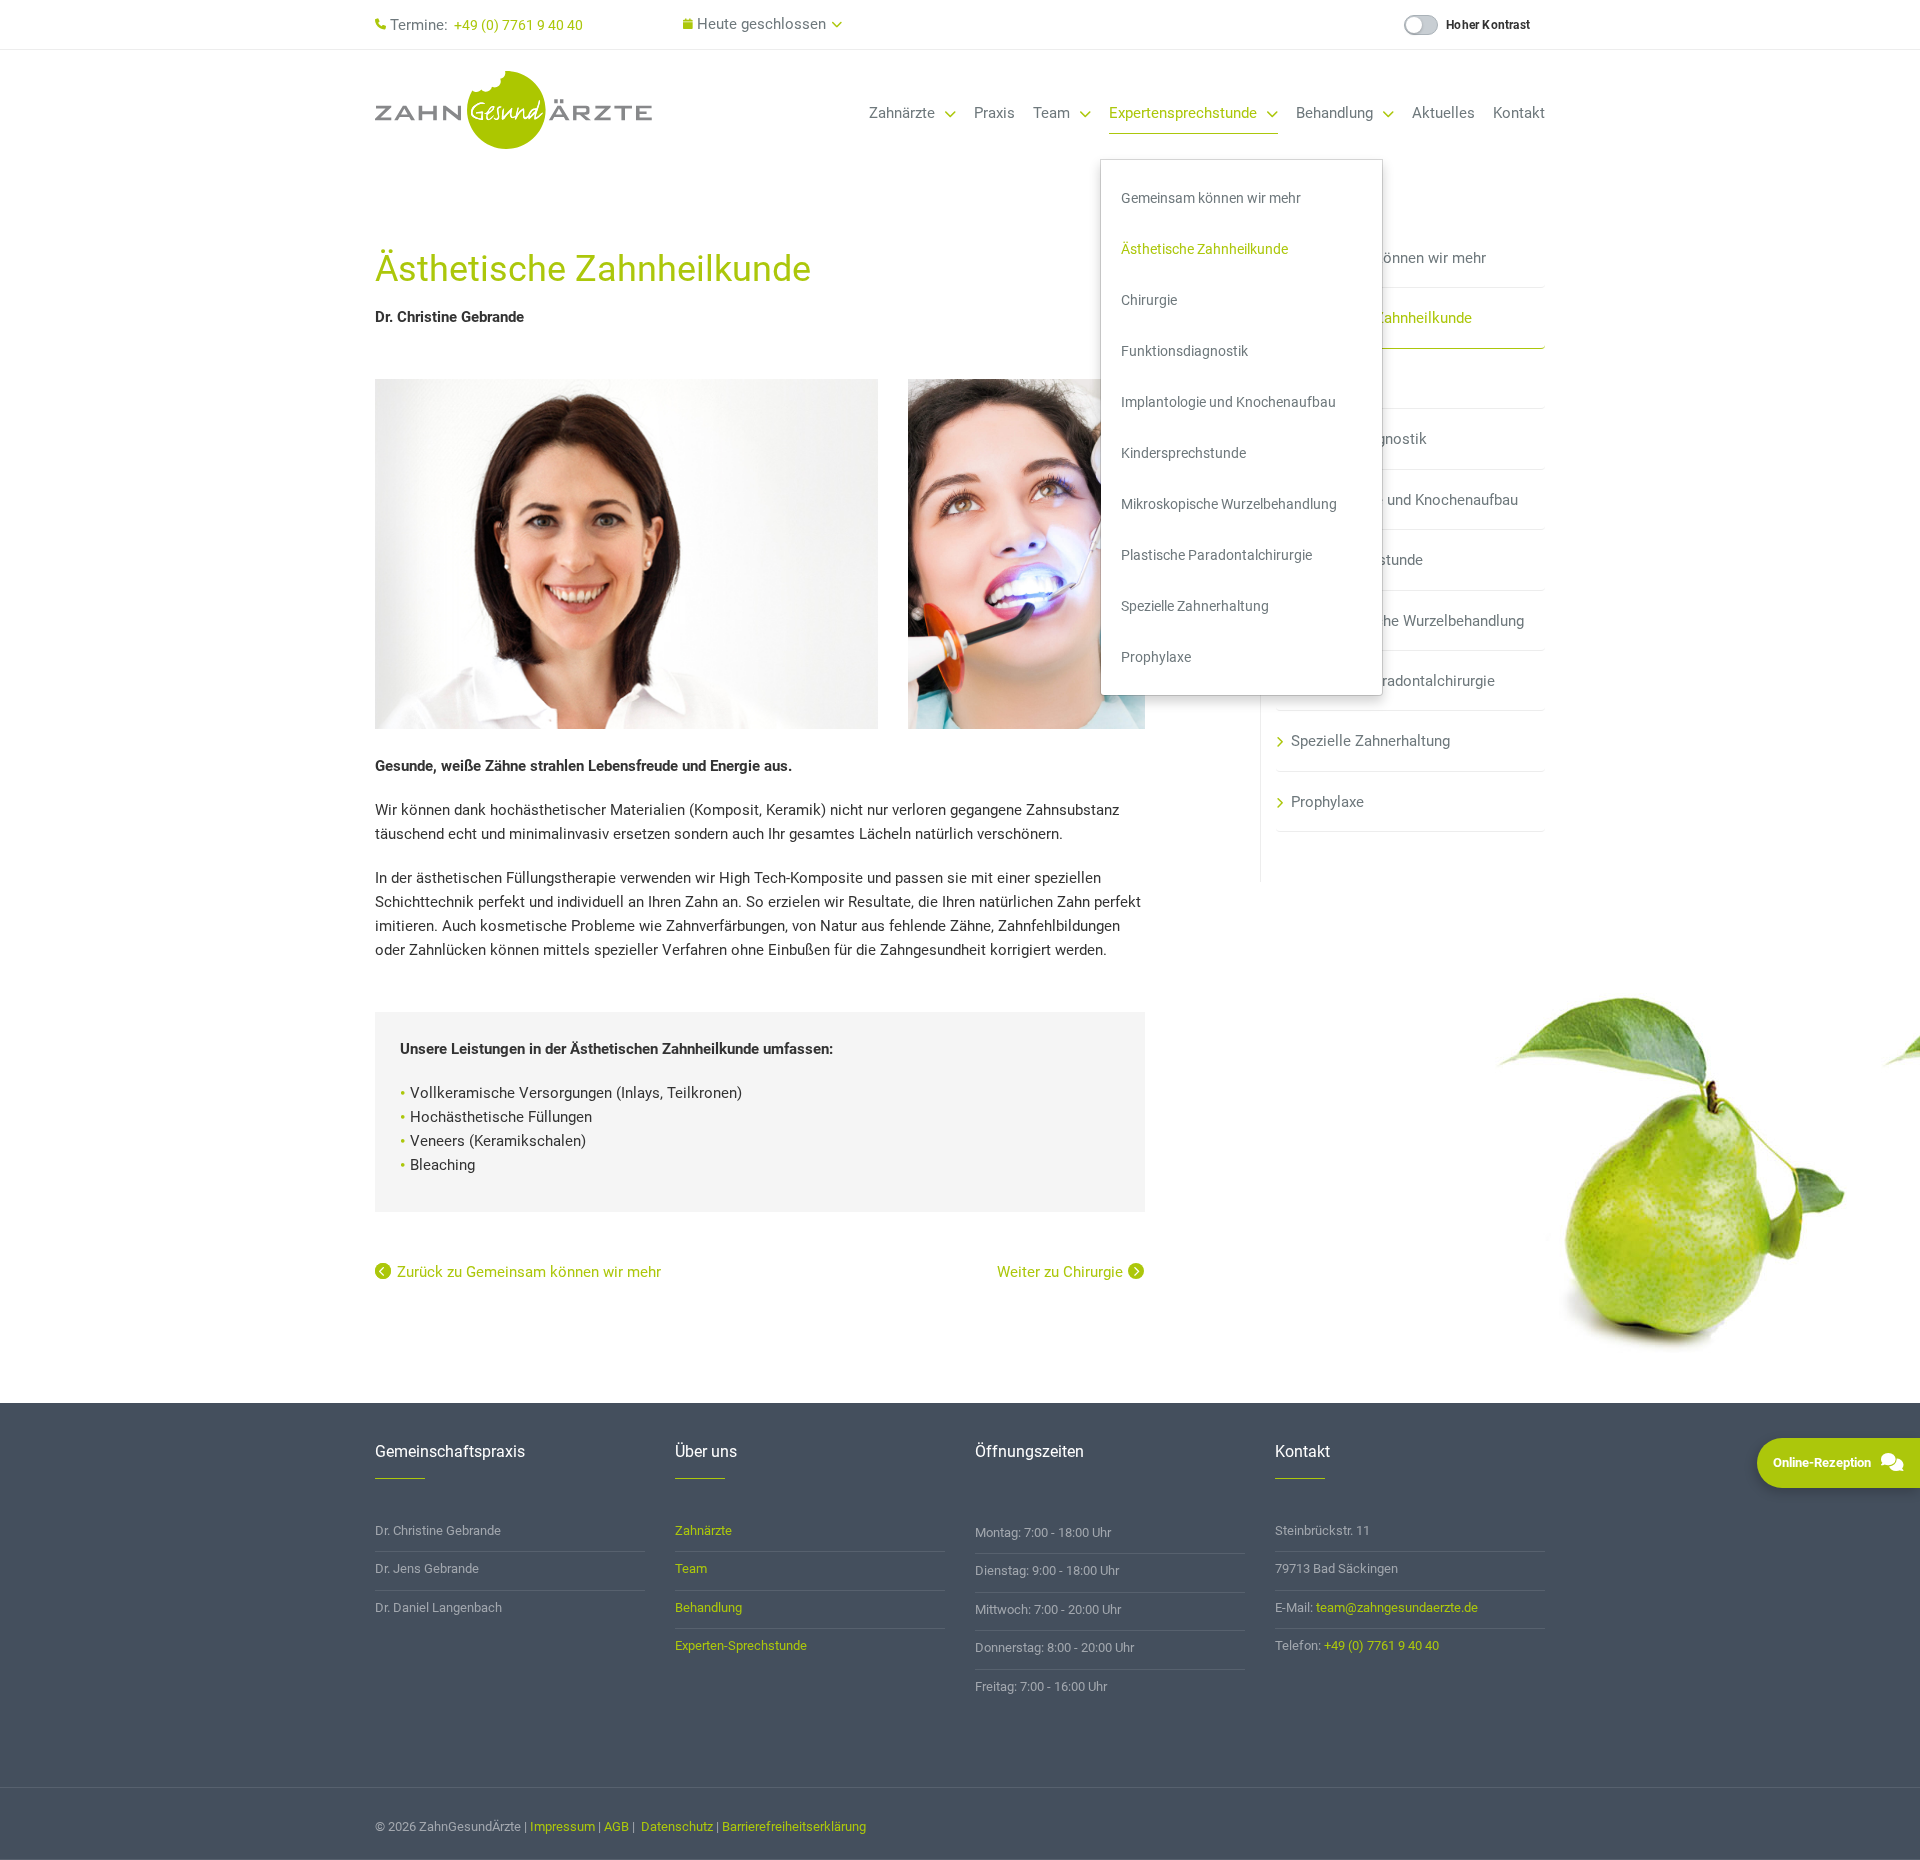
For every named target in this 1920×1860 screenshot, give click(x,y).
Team (1053, 113)
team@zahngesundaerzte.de (1397, 1607)
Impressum (562, 1826)
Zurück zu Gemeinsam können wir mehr (529, 1272)
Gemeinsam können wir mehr (1211, 198)
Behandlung (1336, 113)
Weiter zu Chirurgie (1060, 1272)
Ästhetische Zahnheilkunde (1204, 249)
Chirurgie (1149, 300)
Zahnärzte (904, 113)
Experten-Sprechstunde (741, 1645)
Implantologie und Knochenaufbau (1228, 402)
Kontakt (1519, 113)
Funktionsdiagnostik (1184, 351)
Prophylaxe (1156, 657)
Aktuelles (1443, 113)
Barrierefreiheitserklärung (794, 1826)
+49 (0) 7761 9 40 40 (518, 25)
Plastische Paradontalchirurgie (1216, 555)
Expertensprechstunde (1185, 113)
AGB (616, 1826)
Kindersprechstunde (1183, 453)
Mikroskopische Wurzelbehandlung (1229, 504)
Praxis (994, 113)
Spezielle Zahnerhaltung (1195, 606)
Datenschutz (677, 1826)
